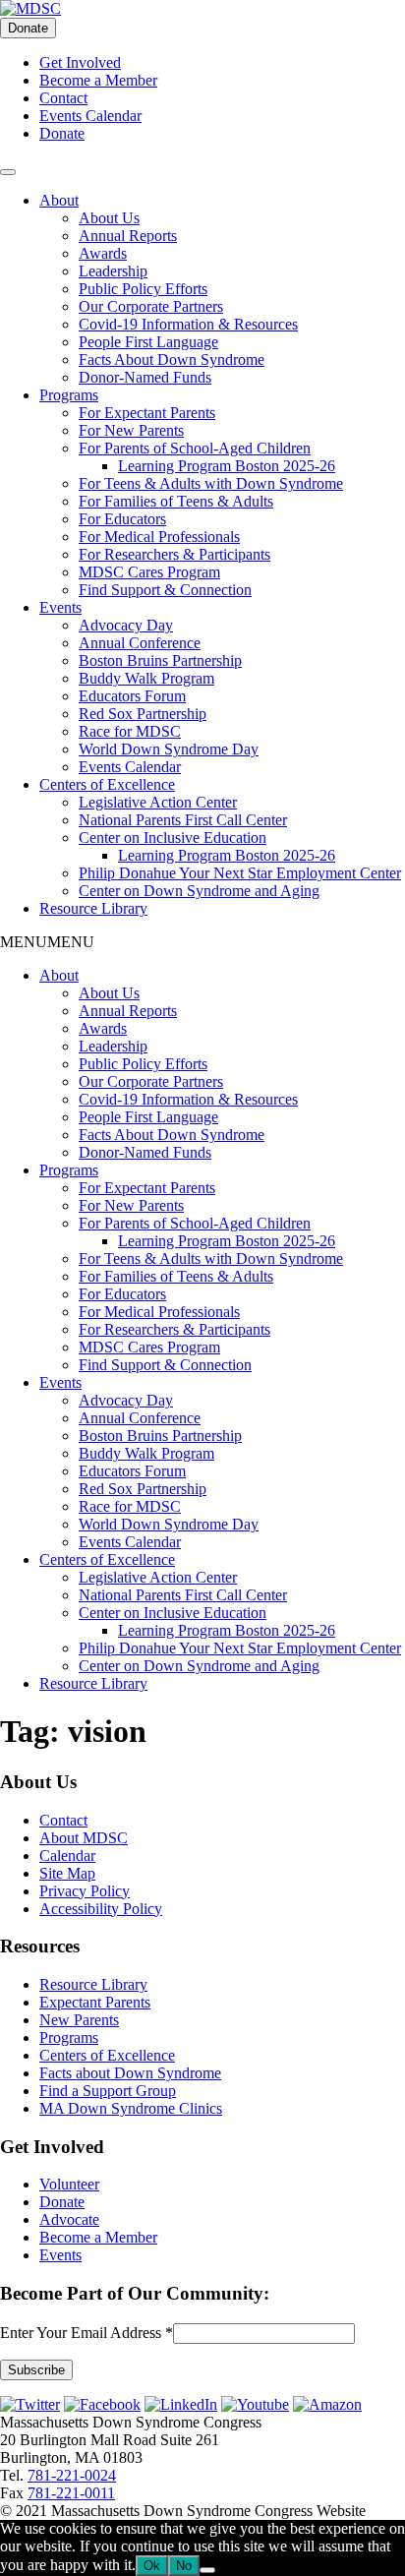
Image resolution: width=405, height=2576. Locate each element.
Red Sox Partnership (143, 714)
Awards (103, 253)
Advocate (69, 2219)
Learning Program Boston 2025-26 (227, 466)
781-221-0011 (71, 2493)
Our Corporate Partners (151, 306)
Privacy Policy (85, 1891)
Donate (28, 28)
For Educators (122, 519)
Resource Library (93, 908)
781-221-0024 (72, 2475)
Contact (63, 98)
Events (60, 607)
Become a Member (98, 80)
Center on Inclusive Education (173, 838)
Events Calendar (90, 116)
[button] (47, 942)
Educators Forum (132, 696)
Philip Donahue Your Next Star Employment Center (240, 873)
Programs (69, 395)
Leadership (113, 271)
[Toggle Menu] (8, 172)
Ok (152, 2566)
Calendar (67, 1856)
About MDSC (84, 1838)
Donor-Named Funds (145, 377)
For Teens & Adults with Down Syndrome (211, 483)
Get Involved (80, 62)
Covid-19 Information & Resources (188, 324)
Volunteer (69, 2184)
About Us (109, 218)
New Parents (79, 2020)
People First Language (148, 342)
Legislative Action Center (158, 802)
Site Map (67, 1873)
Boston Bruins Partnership (160, 660)
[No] (207, 2570)
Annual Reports (128, 236)
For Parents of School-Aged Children (195, 448)
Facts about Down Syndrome (130, 2073)
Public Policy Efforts (143, 289)
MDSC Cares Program (149, 572)
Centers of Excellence (107, 784)
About (59, 200)
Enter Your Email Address (87, 2333)
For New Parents (131, 430)
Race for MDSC (130, 731)
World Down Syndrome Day (169, 749)
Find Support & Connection (165, 590)
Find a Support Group (108, 2091)
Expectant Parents (95, 2002)
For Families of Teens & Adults (176, 501)
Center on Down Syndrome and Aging (199, 891)
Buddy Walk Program (146, 678)
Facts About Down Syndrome (172, 359)
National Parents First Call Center (183, 820)
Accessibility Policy (101, 1909)
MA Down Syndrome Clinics (131, 2108)
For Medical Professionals (159, 537)
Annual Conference (140, 643)
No (184, 2566)
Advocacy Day (126, 625)
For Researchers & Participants (174, 554)
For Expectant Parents (147, 413)
